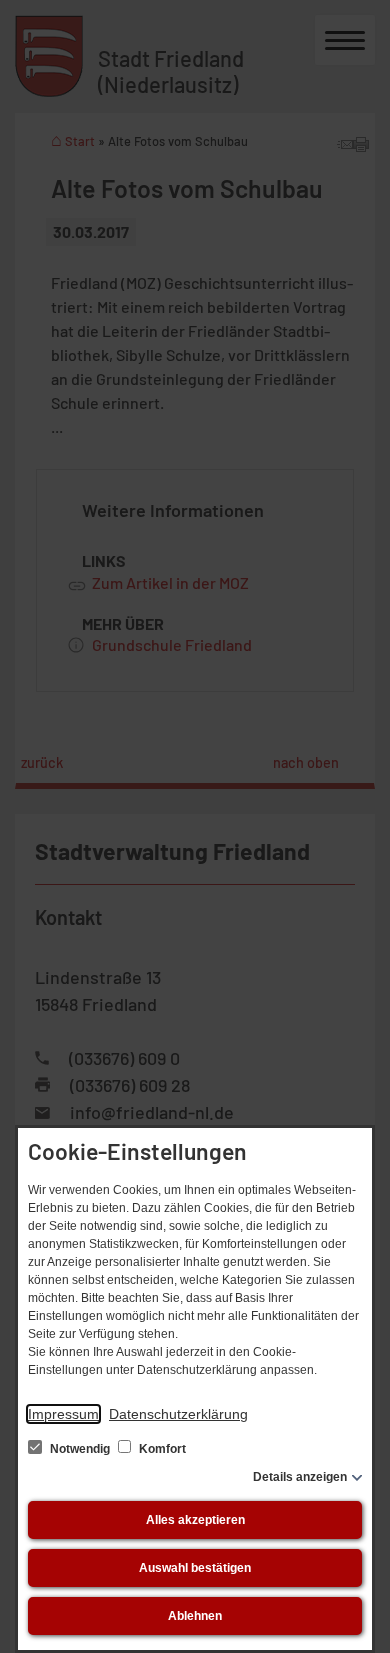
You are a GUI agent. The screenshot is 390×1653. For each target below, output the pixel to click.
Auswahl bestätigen (195, 1568)
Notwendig (80, 1449)
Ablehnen (195, 1616)
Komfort (161, 1449)
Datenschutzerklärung (178, 1414)
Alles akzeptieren (195, 1520)
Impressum (63, 1414)
